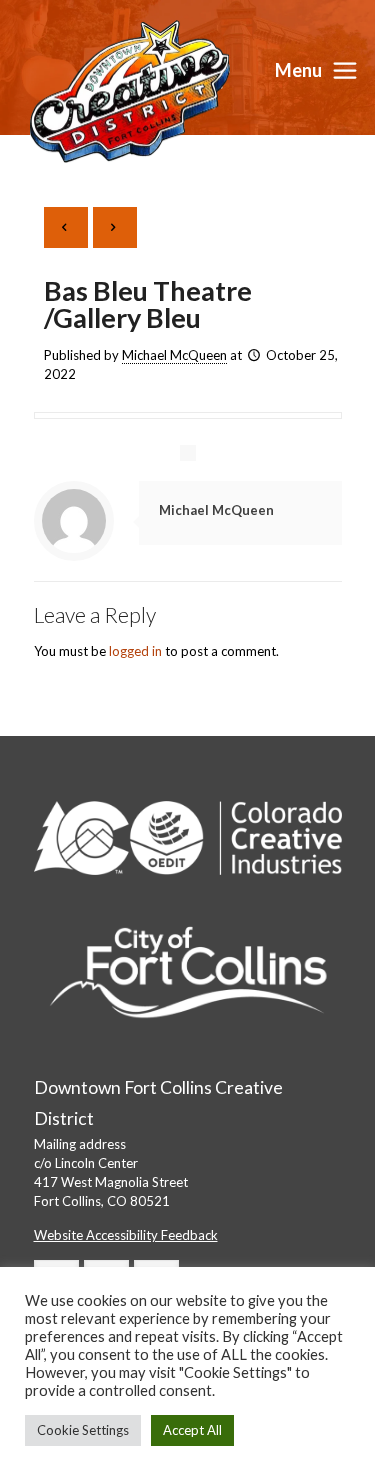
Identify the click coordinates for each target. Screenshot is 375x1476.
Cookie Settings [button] (83, 1430)
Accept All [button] (192, 1430)
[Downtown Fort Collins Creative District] (130, 90)
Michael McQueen (174, 355)
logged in (135, 651)
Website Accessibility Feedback (126, 1235)
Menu (298, 70)
